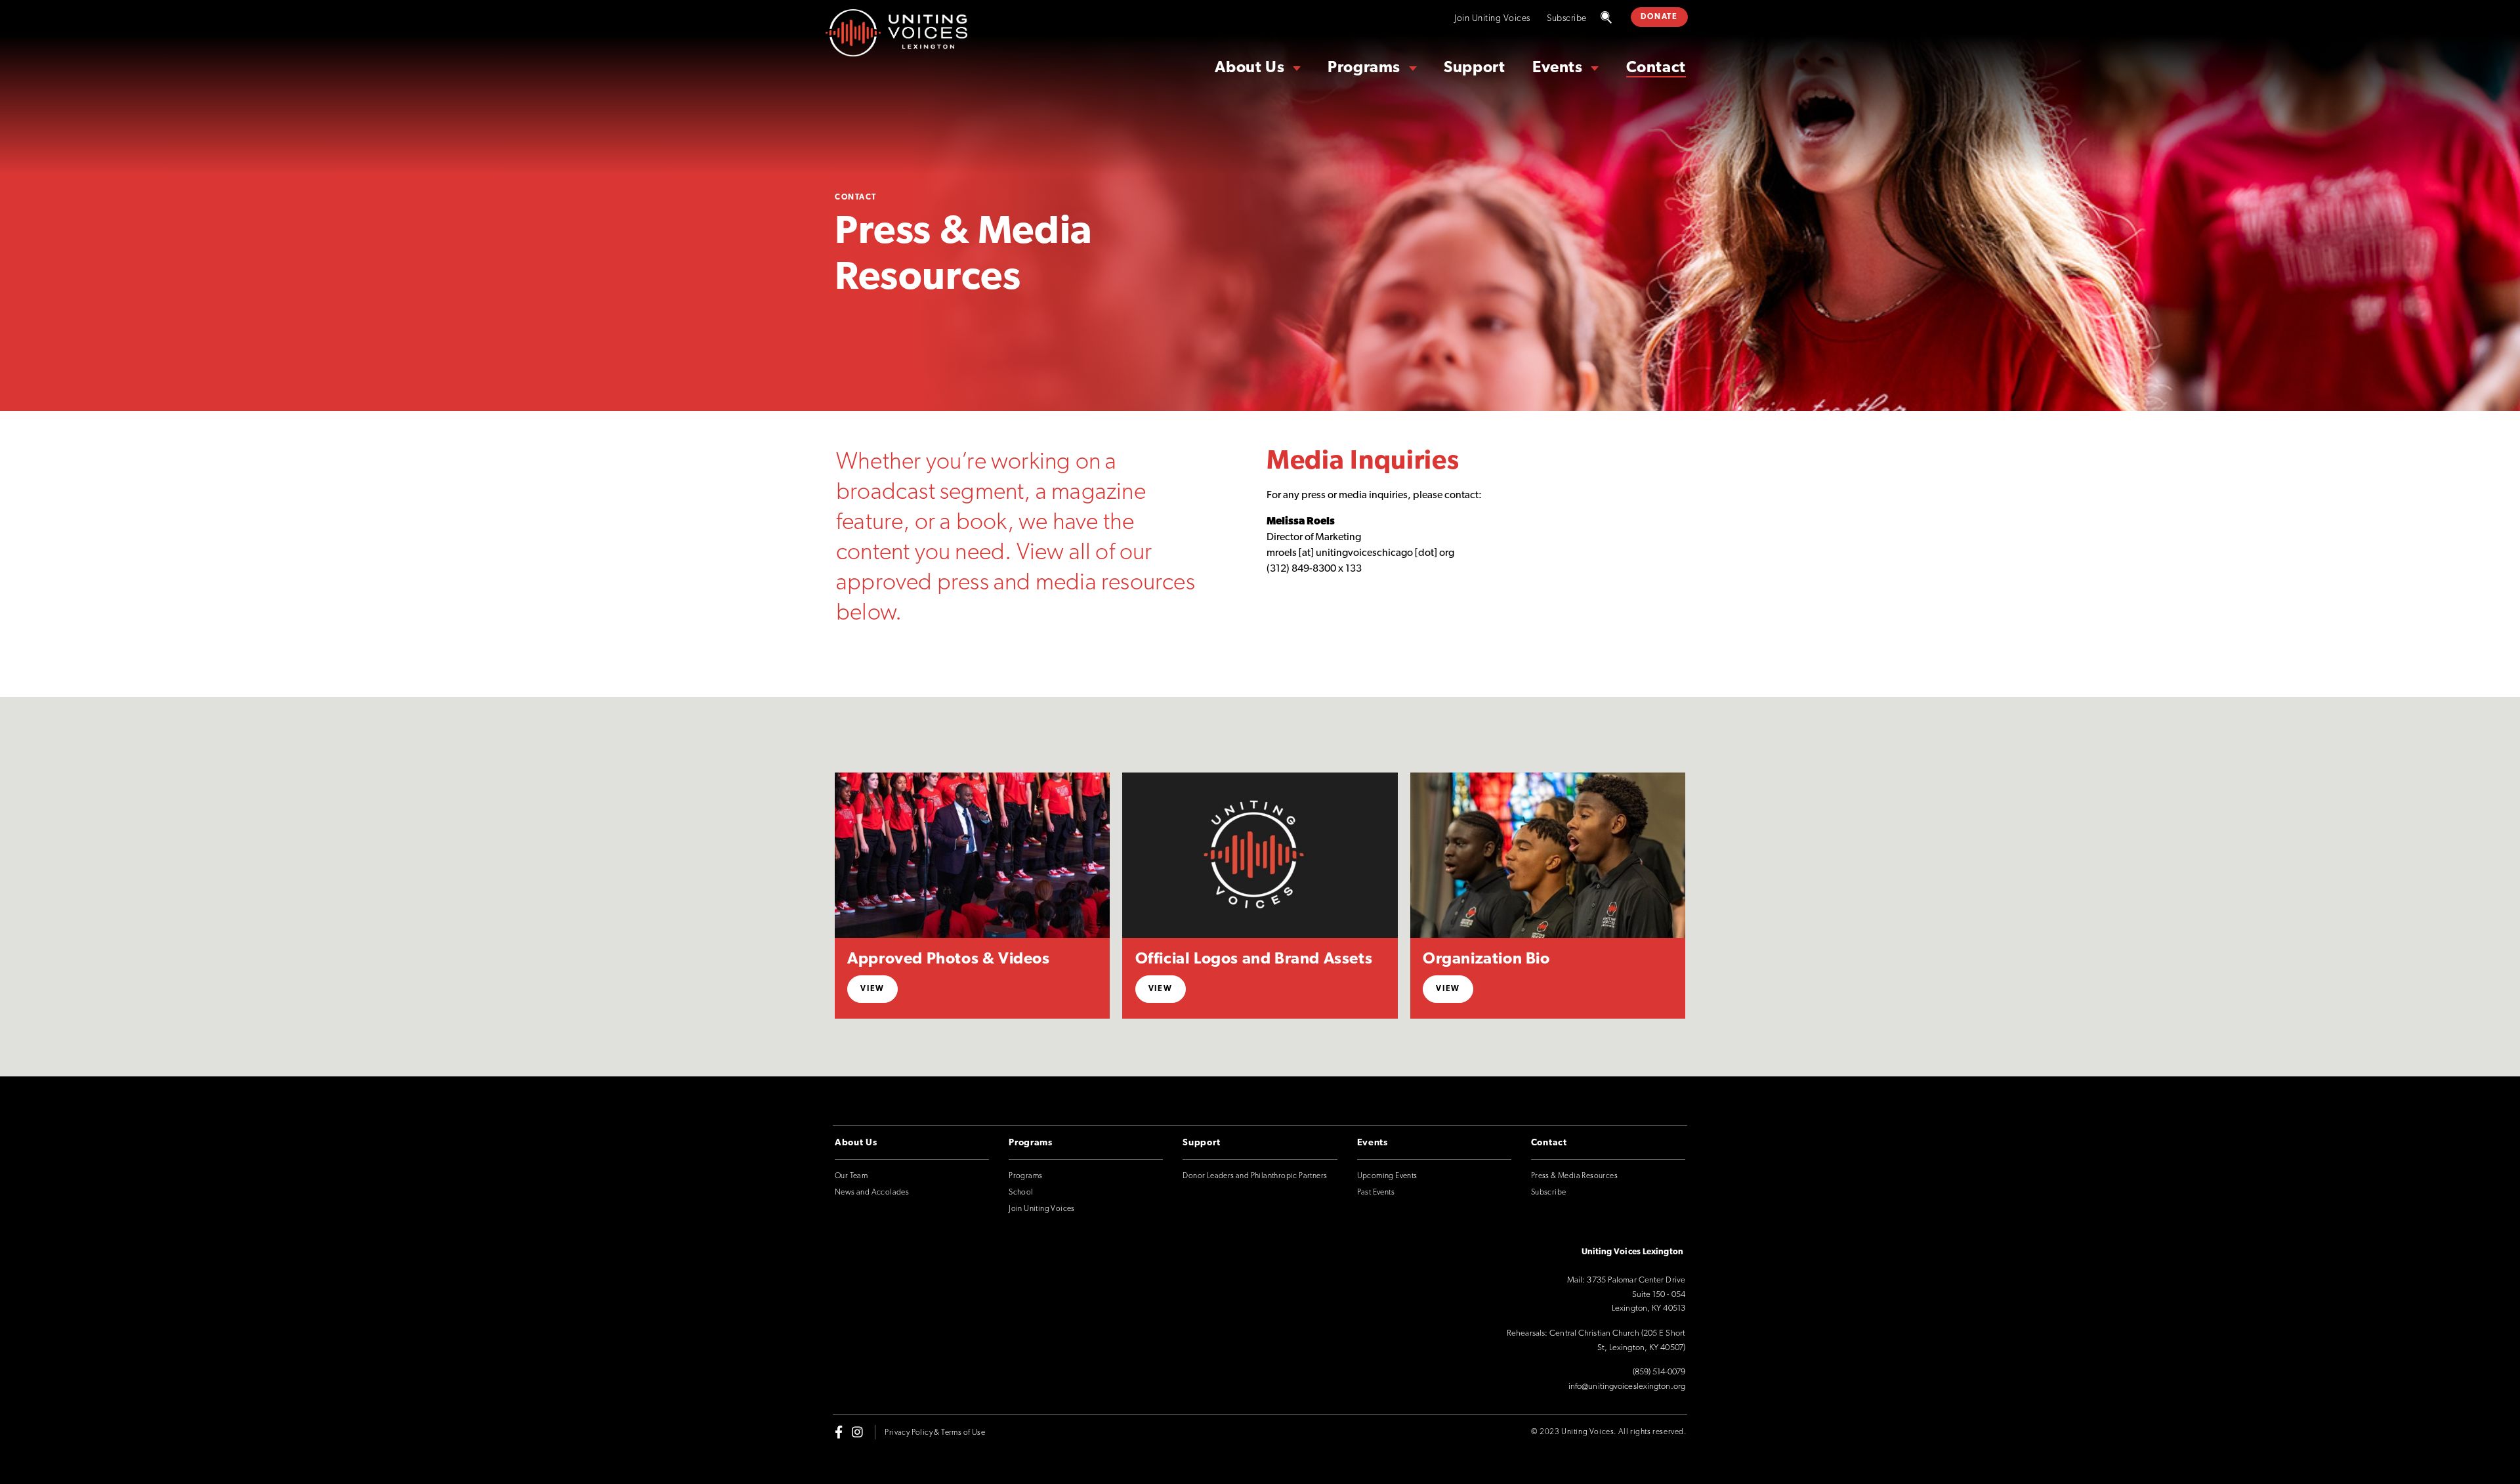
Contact (1656, 68)
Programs (1364, 68)
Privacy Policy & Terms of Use (935, 1433)
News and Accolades (872, 1193)
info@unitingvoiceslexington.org (1627, 1387)
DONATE (1659, 17)
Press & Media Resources (1574, 1176)
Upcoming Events (1387, 1176)
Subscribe (1567, 19)
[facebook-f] (839, 1432)
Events (1558, 68)
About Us (1249, 68)
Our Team (851, 1176)
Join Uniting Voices (1492, 19)
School (1021, 1193)
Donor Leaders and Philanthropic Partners (1255, 1176)
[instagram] (857, 1432)
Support (1474, 68)
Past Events (1376, 1193)
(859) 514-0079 (1659, 1372)
